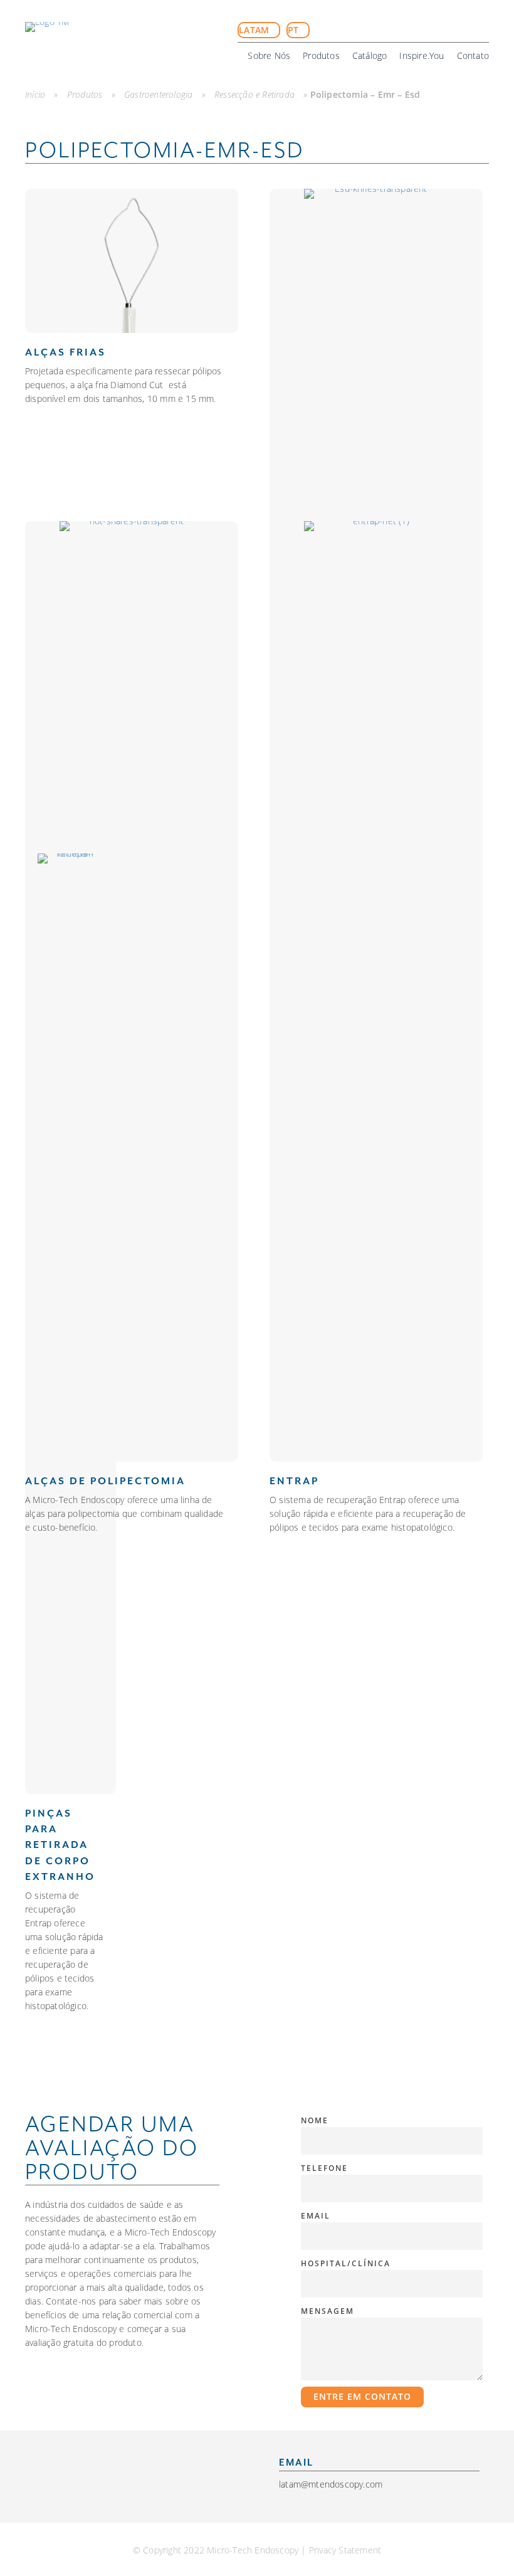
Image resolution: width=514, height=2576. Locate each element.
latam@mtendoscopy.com (331, 2484)
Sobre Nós (269, 55)
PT (295, 30)
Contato (473, 55)
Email (316, 2215)
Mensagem (328, 2311)
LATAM (255, 30)
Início (35, 94)
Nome (315, 2120)
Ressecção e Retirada (254, 94)
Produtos (321, 55)
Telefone (324, 2168)
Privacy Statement (345, 2550)
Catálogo (370, 55)
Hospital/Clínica (346, 2263)
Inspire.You (422, 55)
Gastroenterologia (158, 94)
